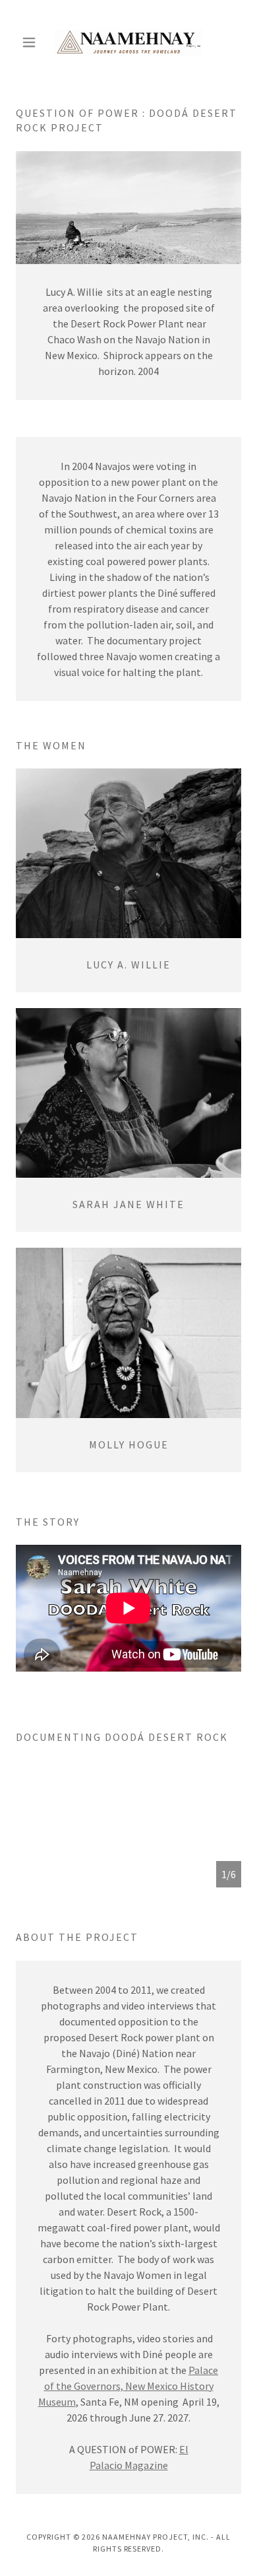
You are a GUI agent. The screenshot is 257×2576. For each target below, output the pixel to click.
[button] (33, 42)
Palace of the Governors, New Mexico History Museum (128, 2386)
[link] (128, 42)
